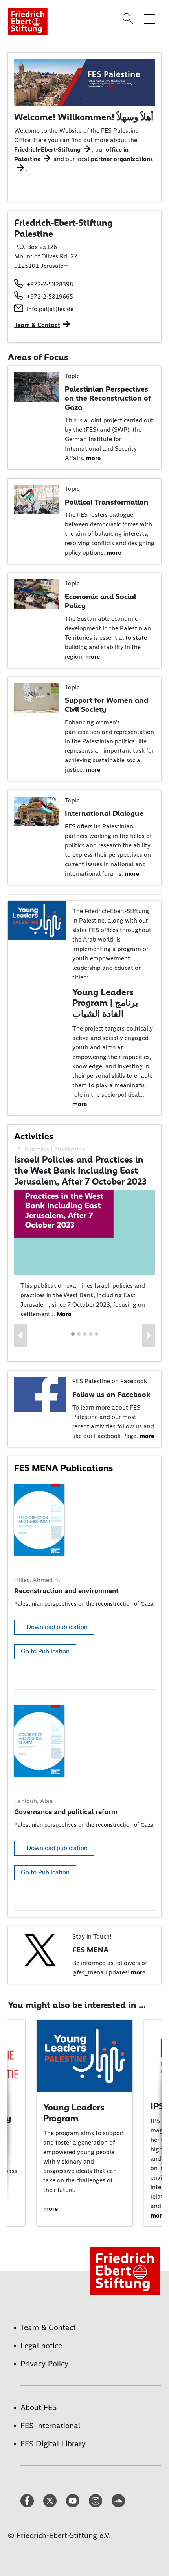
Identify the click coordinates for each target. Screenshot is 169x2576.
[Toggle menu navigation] (150, 19)
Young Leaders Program (74, 2113)
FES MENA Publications (63, 1468)
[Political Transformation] (36, 499)
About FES (39, 2407)
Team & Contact (37, 325)
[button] (20, 1335)
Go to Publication (45, 1651)
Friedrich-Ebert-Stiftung (47, 150)
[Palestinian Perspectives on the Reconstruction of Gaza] (36, 386)
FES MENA (90, 1950)
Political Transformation (107, 502)
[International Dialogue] (36, 811)
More (64, 1314)
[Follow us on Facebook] (40, 1394)
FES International (50, 2426)
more (93, 458)
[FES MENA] (40, 1949)
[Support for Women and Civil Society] (36, 697)
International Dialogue (104, 813)
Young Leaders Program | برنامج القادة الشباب (105, 1003)
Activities (34, 1136)
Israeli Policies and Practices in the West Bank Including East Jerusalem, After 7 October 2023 (80, 1170)
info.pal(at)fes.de (50, 309)
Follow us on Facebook (111, 1394)
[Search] (129, 19)
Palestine (34, 234)
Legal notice (41, 2346)
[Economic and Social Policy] (36, 594)
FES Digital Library (53, 2444)
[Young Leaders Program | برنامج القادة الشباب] (37, 920)
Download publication (57, 1627)
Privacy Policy (44, 2364)
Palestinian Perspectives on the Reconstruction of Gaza (108, 398)
